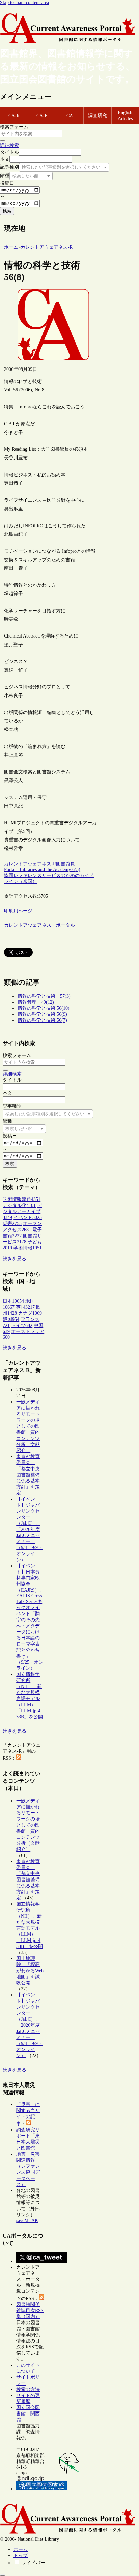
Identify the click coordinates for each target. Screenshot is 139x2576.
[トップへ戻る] (3, 2575)
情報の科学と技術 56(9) (42, 1014)
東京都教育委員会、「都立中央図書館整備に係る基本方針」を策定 (28, 1475)
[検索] (3, 141)
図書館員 (65, 864)
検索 (7, 211)
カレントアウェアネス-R (30, 864)
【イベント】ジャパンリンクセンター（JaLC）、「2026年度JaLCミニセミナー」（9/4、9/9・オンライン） (29, 1529)
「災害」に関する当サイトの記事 (28, 2114)
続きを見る (15, 1259)
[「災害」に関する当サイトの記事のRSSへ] (28, 2124)
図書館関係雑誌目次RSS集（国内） (30, 2311)
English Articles (125, 115)
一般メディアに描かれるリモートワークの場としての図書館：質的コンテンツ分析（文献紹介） (28, 1426)
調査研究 (98, 115)
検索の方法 (28, 2389)
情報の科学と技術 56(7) (42, 1020)
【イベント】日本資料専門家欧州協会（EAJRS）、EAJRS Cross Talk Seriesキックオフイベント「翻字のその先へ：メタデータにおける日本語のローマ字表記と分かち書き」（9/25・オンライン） (30, 1617)
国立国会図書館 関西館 (28, 2414)
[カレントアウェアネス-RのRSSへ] (19, 1758)
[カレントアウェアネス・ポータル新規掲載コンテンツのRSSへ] (41, 2298)
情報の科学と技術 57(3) (44, 996)
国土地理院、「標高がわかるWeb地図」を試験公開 (30, 1971)
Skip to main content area (24, 3)
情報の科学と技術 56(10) (44, 1008)
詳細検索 (9, 145)
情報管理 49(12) (36, 1002)
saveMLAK (27, 2220)
